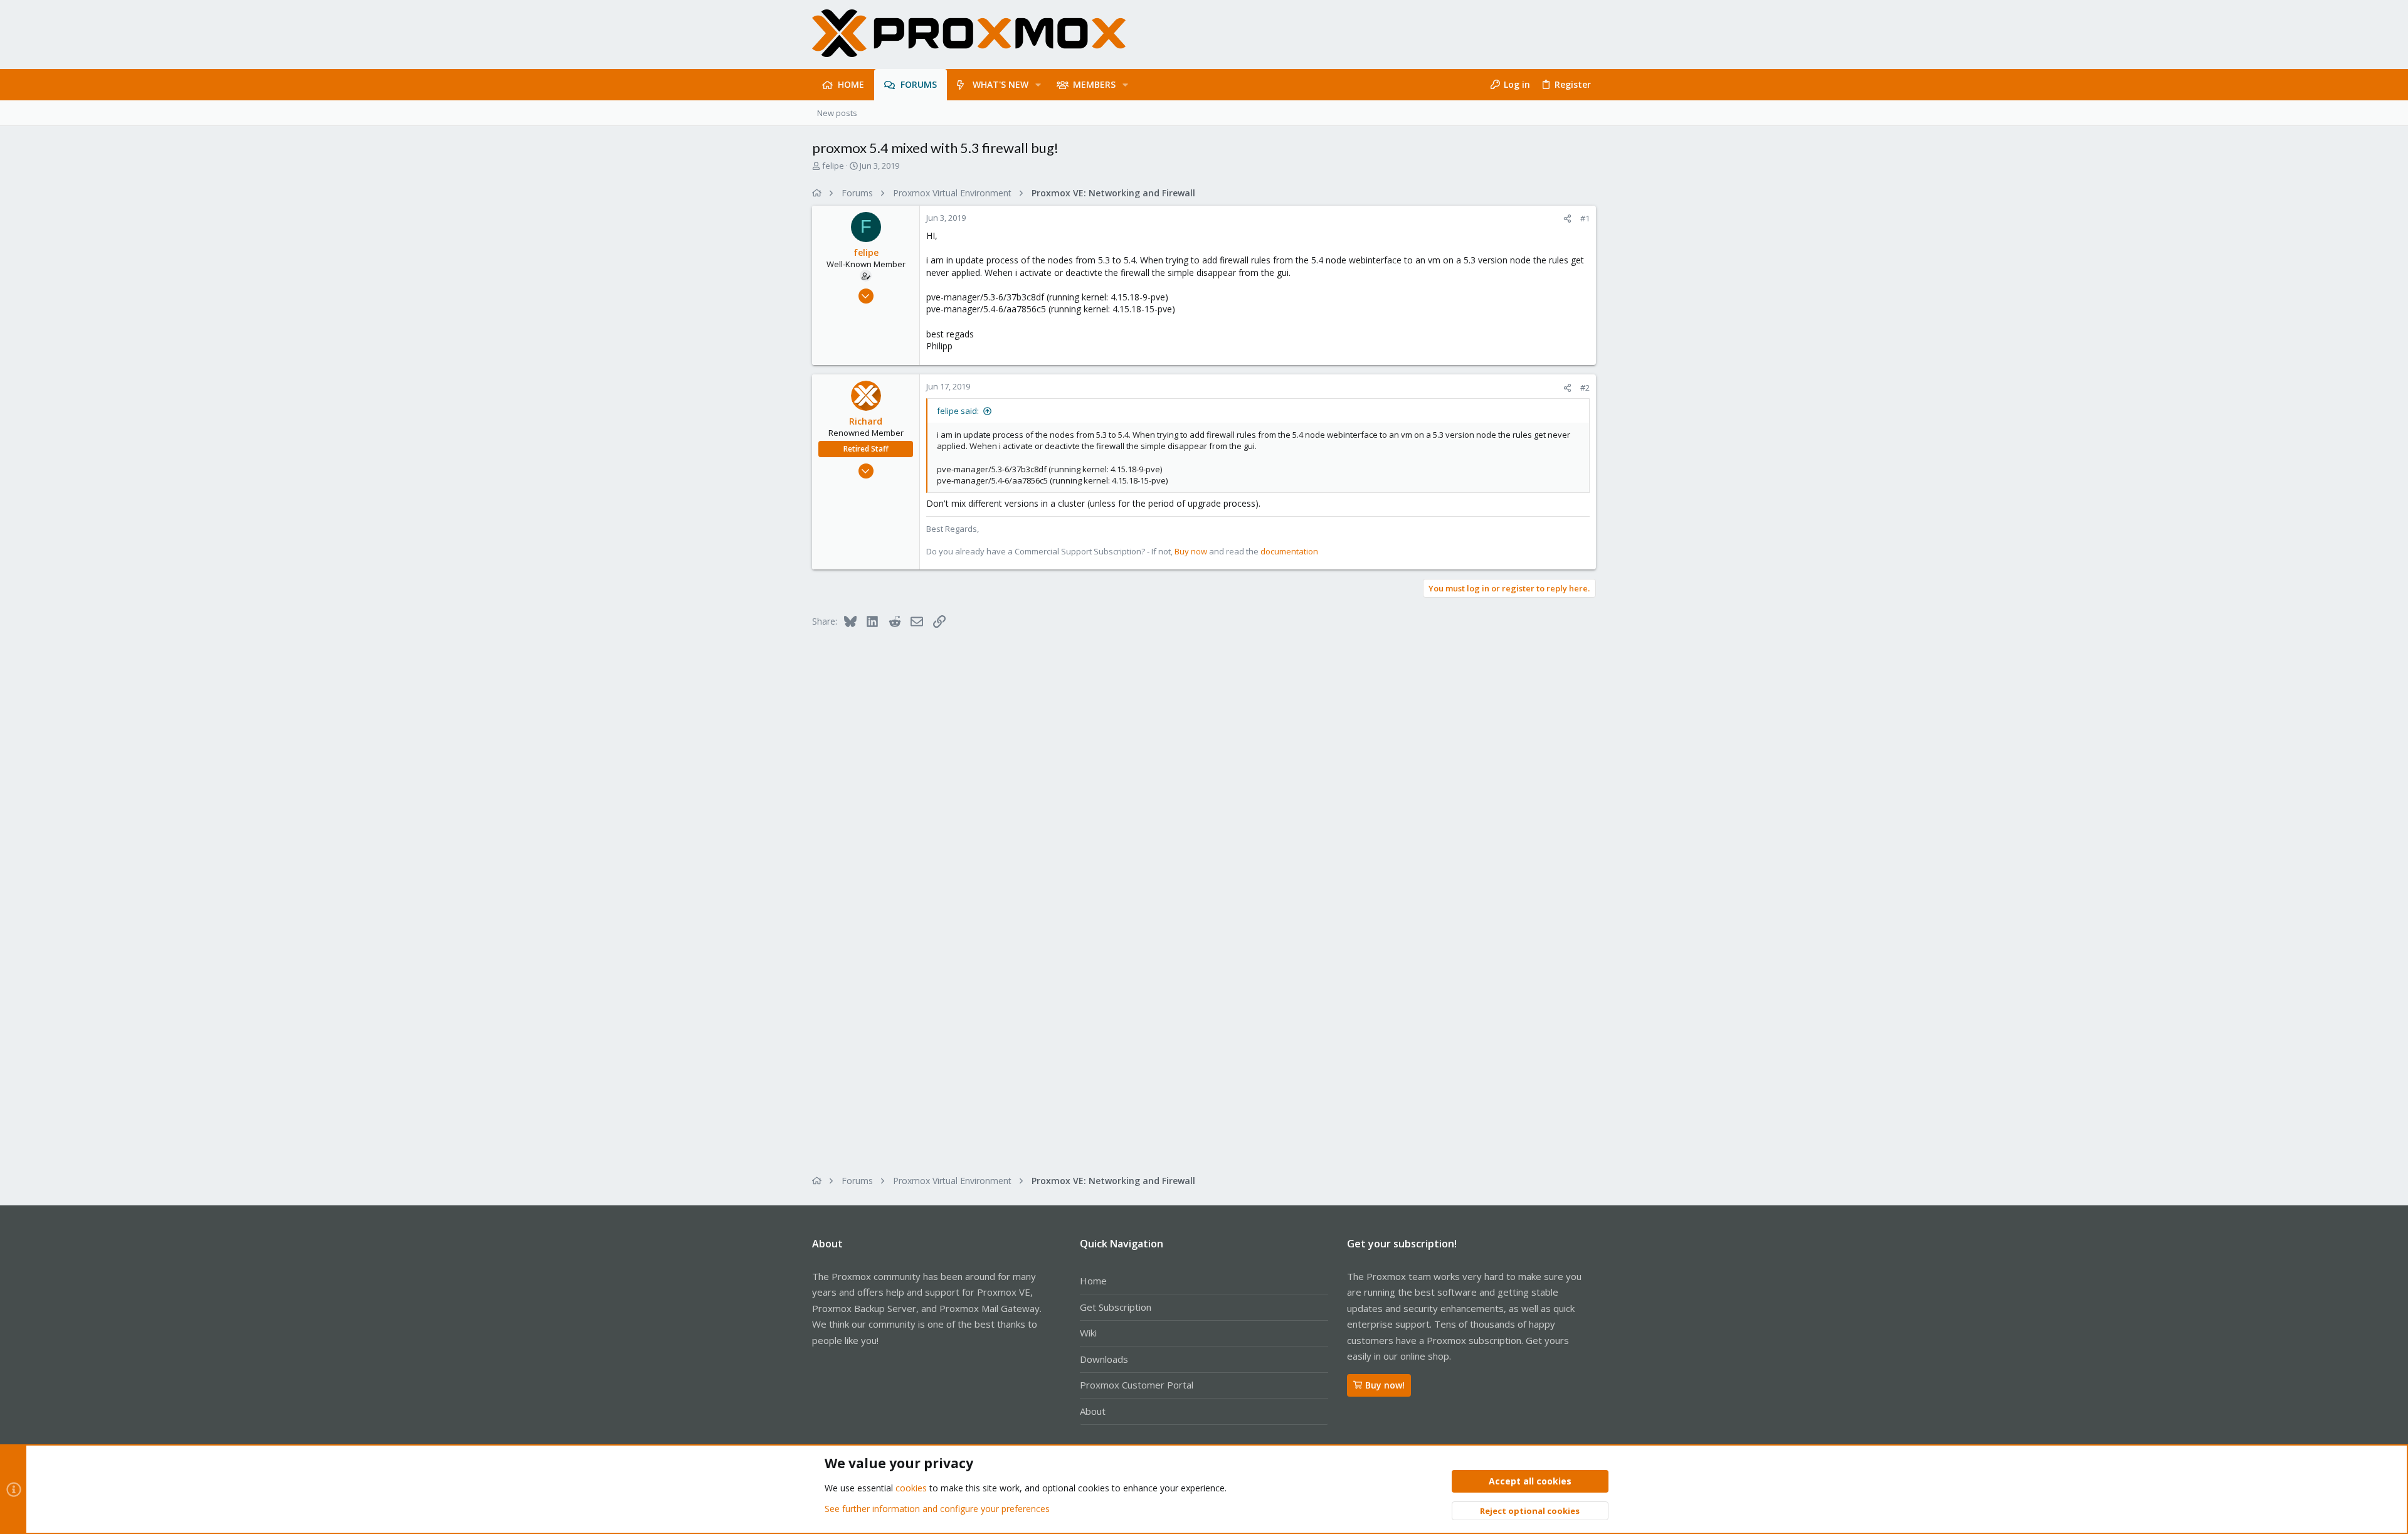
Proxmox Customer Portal (1137, 1385)
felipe (833, 166)
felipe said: (958, 411)
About (1093, 1411)
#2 (1585, 388)
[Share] (1567, 219)
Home (1093, 1281)
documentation (1289, 551)
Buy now (1191, 551)
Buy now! (1385, 1385)
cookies (911, 1488)
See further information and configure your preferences (937, 1509)
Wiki (1088, 1333)
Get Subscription (1116, 1307)
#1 (1585, 218)
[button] (1038, 85)
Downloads (1104, 1359)
